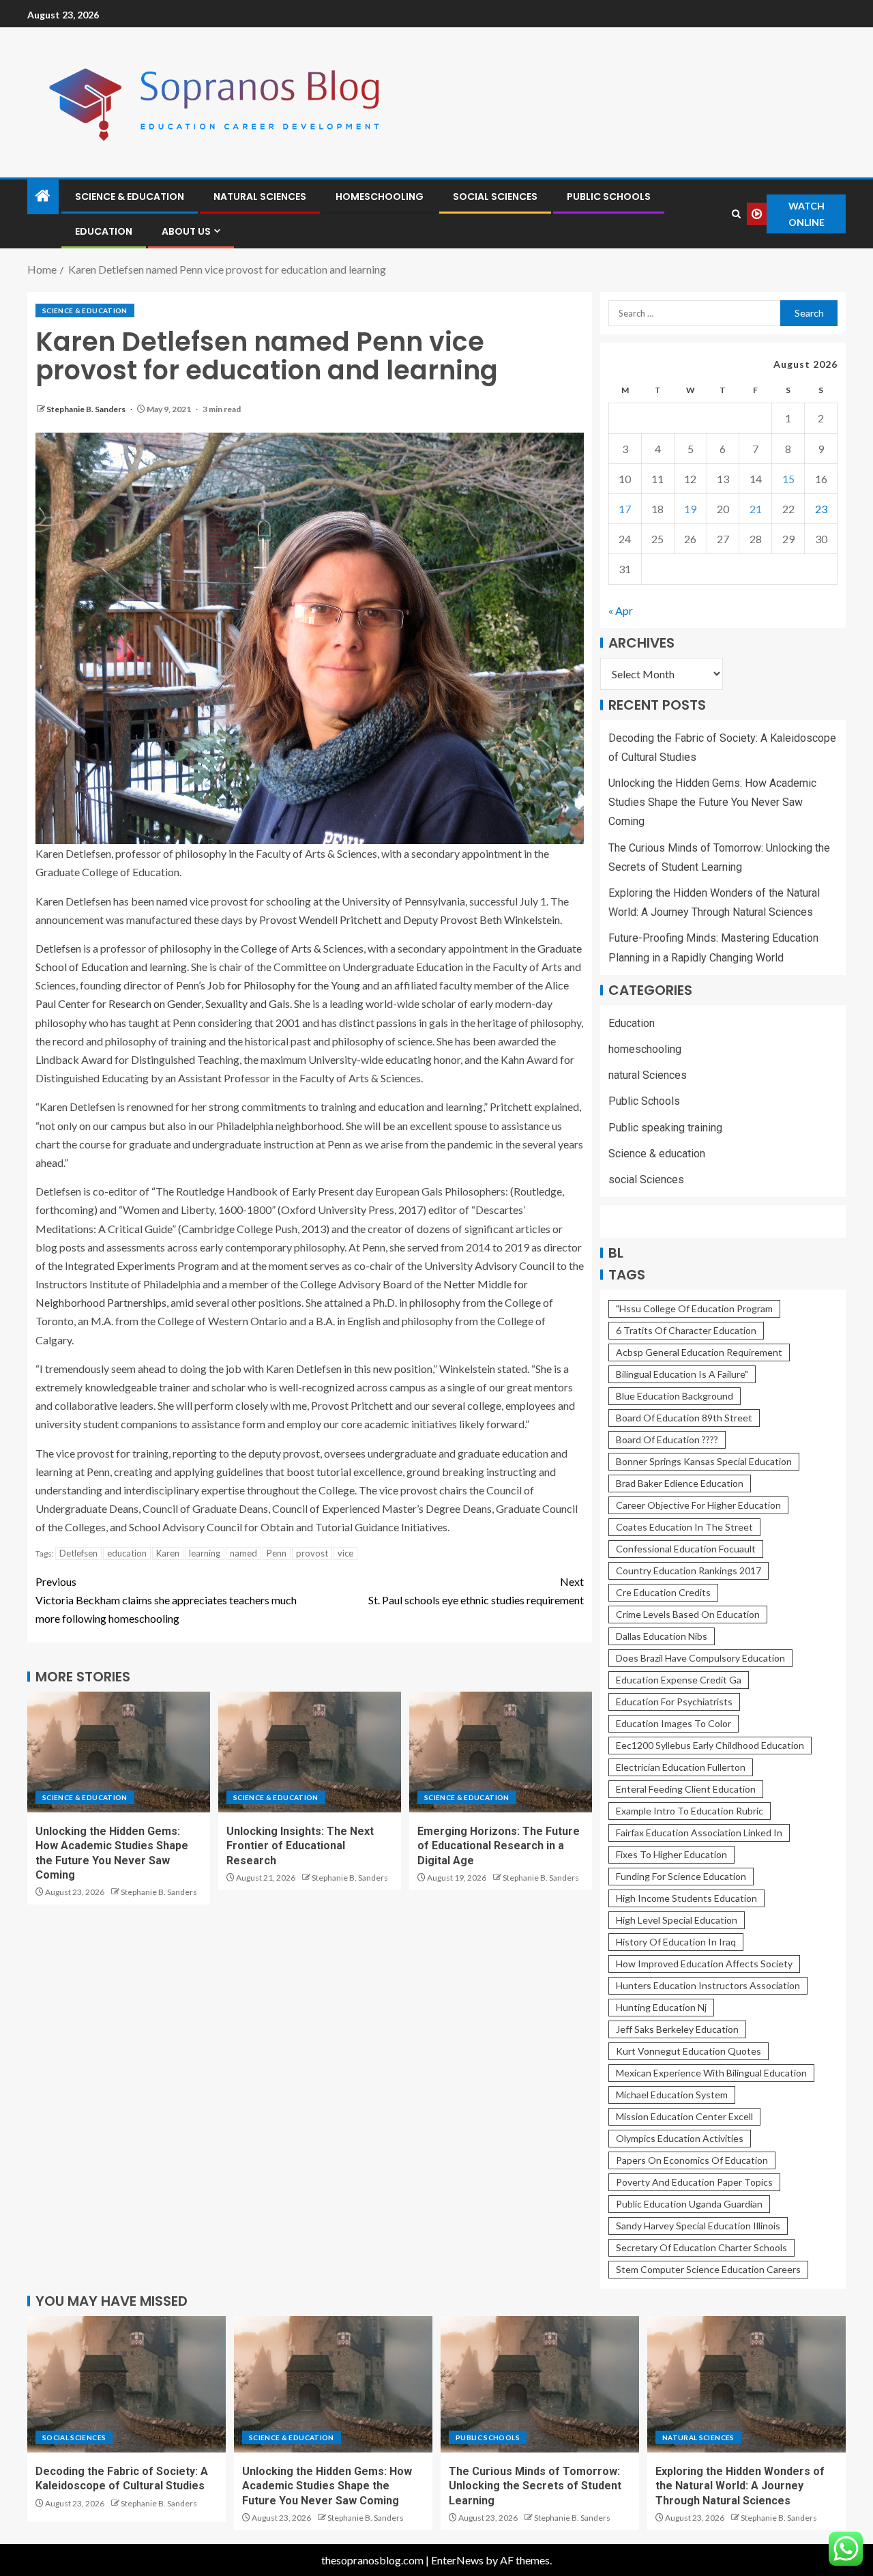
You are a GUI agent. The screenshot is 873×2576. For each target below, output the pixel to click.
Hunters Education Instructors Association (708, 1985)
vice (345, 1553)
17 (625, 509)
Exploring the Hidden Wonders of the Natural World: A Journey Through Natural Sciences (740, 2486)
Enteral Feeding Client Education (686, 1789)
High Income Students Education (686, 1898)
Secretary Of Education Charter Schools (701, 2247)
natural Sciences (260, 197)
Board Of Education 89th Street (684, 1418)
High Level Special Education (677, 1920)
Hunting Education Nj (661, 2007)
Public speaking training (665, 1128)
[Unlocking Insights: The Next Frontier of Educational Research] (310, 1752)
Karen (168, 1553)
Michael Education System (672, 2095)
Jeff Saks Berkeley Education (677, 2029)
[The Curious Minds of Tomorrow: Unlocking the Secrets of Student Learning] (540, 2384)
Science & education (130, 197)
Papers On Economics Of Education (692, 2160)
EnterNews (457, 2560)
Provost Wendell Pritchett (321, 920)
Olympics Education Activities (680, 2138)
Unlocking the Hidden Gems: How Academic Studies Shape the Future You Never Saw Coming (712, 802)
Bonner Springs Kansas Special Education (704, 1461)
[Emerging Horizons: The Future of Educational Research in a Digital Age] (501, 1752)
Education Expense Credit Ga (679, 1680)
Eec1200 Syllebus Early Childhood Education (710, 1745)
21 (756, 509)
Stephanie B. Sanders (87, 409)
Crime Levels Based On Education (688, 1614)
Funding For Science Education (681, 1876)
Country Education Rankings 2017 (689, 1571)
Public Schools (609, 197)
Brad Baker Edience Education (680, 1483)
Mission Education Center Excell (684, 2116)
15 (788, 479)
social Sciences (495, 197)
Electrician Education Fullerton (681, 1767)
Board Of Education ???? (667, 1439)
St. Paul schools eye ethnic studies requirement (476, 1591)
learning (205, 1553)
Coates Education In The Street (684, 1527)
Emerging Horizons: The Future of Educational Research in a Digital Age (499, 1846)
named (243, 1553)
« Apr (621, 610)
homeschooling (380, 197)
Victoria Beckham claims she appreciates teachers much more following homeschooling (166, 1600)
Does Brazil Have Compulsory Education (700, 1658)
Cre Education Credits (663, 1592)
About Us (186, 231)
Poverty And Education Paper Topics (694, 2182)
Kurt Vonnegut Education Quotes (689, 2051)
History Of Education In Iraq (676, 1942)
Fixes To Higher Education (671, 1854)
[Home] (43, 196)
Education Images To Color (674, 1723)
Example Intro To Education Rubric (690, 1811)
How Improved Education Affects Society (704, 1964)
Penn (277, 1553)
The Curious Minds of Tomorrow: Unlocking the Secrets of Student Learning (535, 2486)
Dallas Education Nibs (662, 1636)
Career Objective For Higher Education (698, 1505)
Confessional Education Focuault (686, 1549)
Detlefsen (58, 948)
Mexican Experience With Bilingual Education (711, 2073)
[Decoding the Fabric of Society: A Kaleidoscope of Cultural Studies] (127, 2384)
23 (821, 509)
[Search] (736, 214)
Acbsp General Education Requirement (699, 1352)
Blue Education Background (675, 1396)
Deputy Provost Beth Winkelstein (482, 920)
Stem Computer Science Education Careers (708, 2269)
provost (312, 1553)
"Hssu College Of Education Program (694, 1308)
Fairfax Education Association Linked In (699, 1833)
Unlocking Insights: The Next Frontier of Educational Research (300, 1846)
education (127, 1553)
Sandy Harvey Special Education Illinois (698, 2226)
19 (690, 509)
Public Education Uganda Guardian (689, 2204)
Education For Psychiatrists (674, 1702)
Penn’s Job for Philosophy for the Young (268, 985)
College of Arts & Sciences (302, 948)
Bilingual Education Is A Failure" (682, 1374)
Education (104, 231)
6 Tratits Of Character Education (686, 1330)
